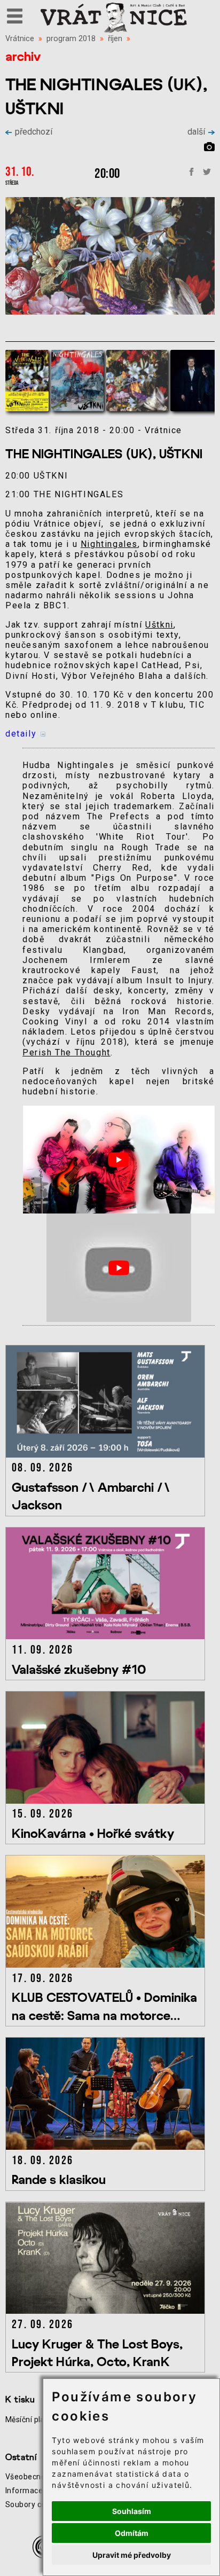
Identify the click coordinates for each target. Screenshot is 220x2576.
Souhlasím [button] (132, 2511)
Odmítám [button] (132, 2533)
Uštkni (159, 625)
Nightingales (109, 544)
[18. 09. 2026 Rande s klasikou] (107, 2147)
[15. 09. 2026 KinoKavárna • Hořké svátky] (107, 1801)
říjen (115, 39)
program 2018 (71, 39)
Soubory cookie (33, 2504)
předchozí (34, 132)
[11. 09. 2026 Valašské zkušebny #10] (107, 1636)
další (196, 132)
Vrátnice (20, 39)
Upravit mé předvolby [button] (132, 2555)
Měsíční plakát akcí (39, 2420)
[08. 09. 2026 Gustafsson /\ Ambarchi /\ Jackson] (107, 1455)
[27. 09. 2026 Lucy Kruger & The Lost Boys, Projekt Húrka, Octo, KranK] (107, 2311)
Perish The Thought (66, 1052)
